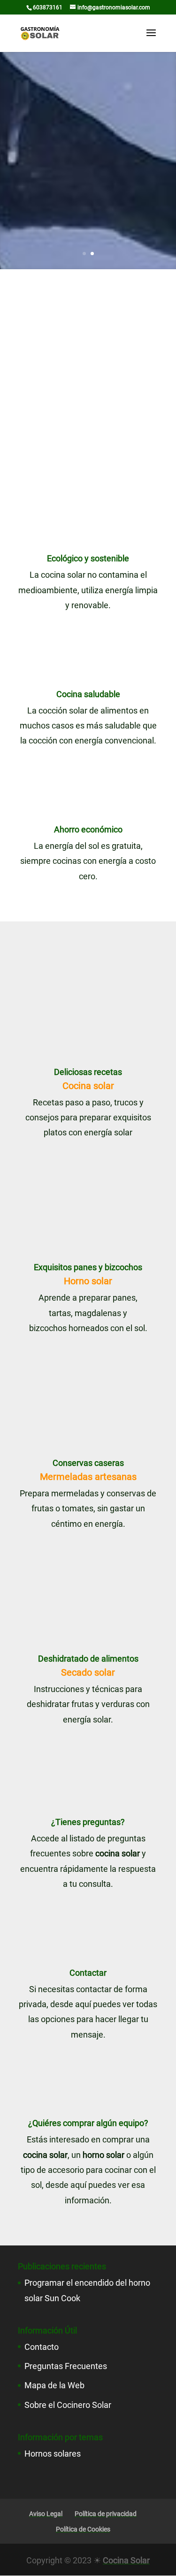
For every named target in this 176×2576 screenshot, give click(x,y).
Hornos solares (53, 2454)
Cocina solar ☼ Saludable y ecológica (88, 92)
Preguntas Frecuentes (66, 2366)
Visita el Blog (88, 240)
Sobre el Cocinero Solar (68, 2405)
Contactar (88, 1973)
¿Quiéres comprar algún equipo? (88, 2123)
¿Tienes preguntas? (88, 1822)
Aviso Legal (46, 2514)
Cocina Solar (126, 2560)
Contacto (42, 2347)
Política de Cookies (83, 2529)
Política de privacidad (106, 2514)
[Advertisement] (88, 362)
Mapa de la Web (54, 2385)
